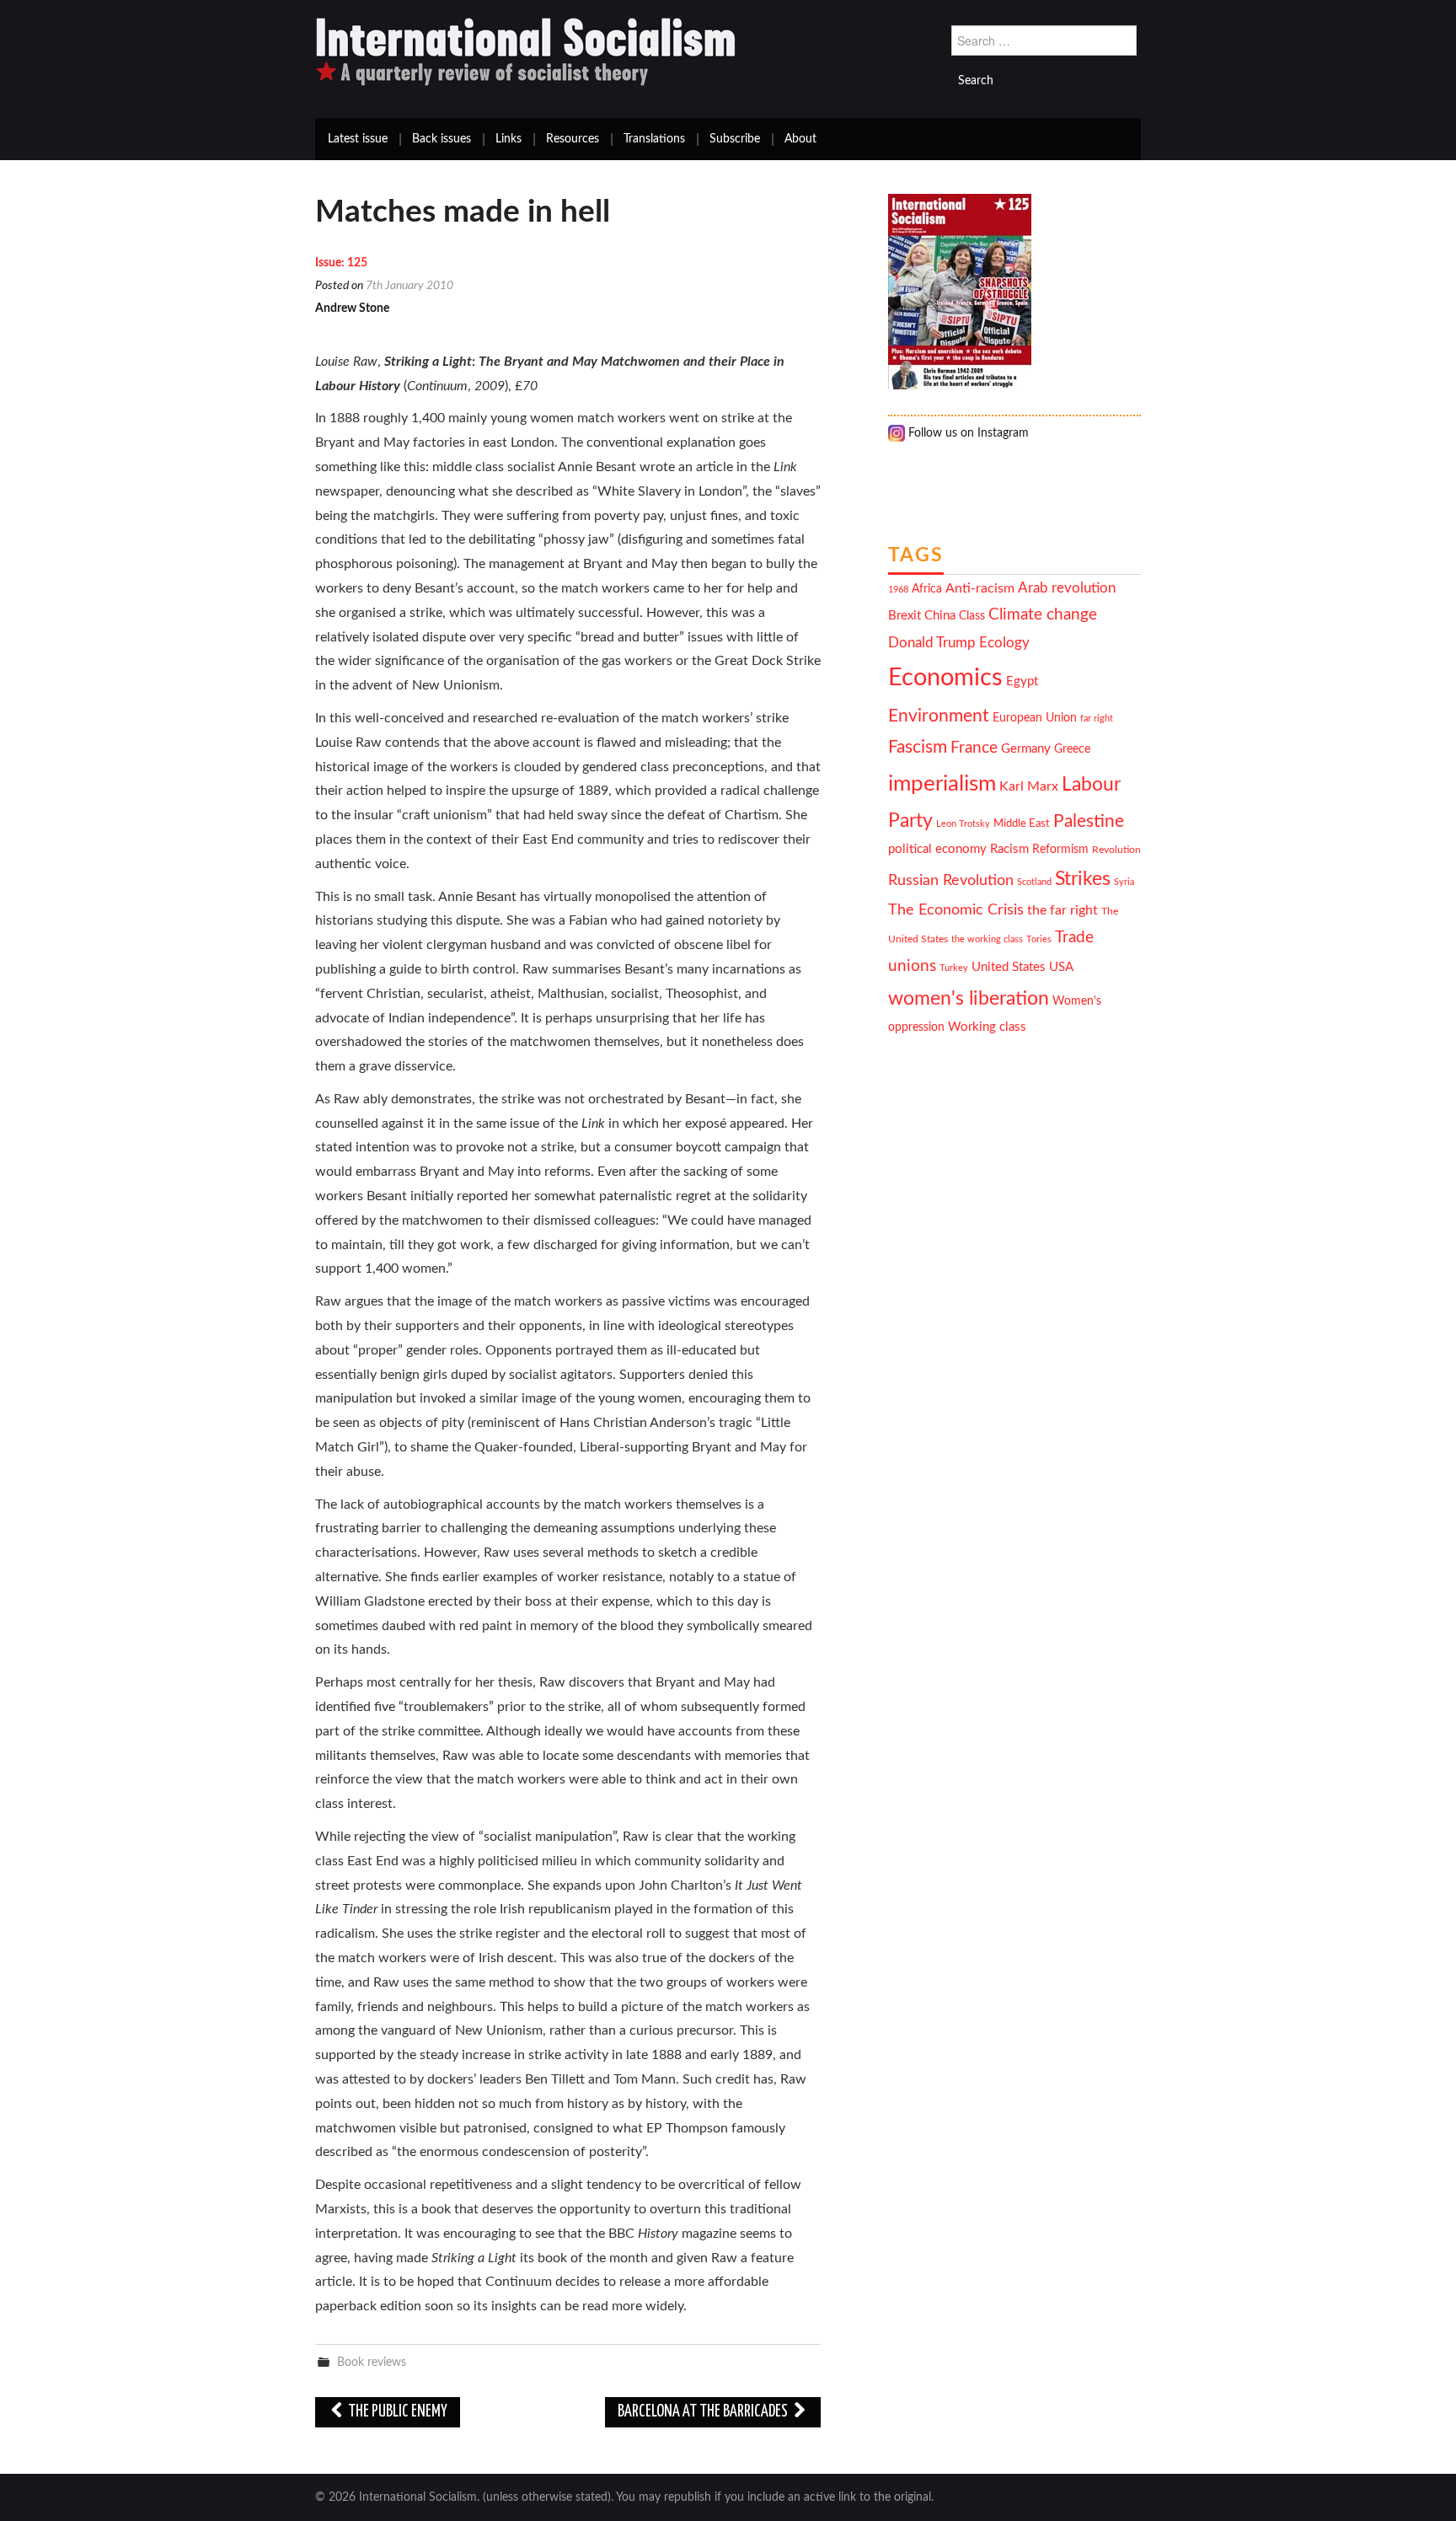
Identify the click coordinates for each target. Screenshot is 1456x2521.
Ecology (1004, 643)
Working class (987, 1027)
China (940, 616)
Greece (1072, 749)
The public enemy (396, 2412)
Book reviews (372, 2362)
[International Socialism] (526, 51)
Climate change (1043, 615)
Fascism (918, 747)
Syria (1124, 882)
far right (1097, 719)
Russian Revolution (951, 880)
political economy (937, 849)
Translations (654, 139)
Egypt (1022, 681)
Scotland (1034, 882)
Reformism (1060, 850)
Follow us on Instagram (967, 433)
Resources (573, 139)
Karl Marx (1029, 786)
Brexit (905, 616)
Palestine (1089, 821)
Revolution (1116, 850)
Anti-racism (980, 588)
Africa (927, 589)
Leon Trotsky (963, 824)
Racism (1009, 849)
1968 (898, 590)
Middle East (1022, 823)
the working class (987, 939)
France (974, 748)
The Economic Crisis (956, 910)
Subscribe (735, 139)
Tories (1039, 939)
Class (972, 616)
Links (509, 139)
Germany (1026, 749)
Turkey (954, 968)
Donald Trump (932, 643)
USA (1061, 967)
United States (1009, 967)
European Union (1035, 718)
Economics (945, 678)
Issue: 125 (341, 263)
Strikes (1083, 879)
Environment (939, 716)
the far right (1063, 910)
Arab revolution (1067, 588)
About (800, 139)
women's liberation (969, 998)
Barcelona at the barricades (704, 2412)
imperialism (942, 784)
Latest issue (358, 139)
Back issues (442, 139)
